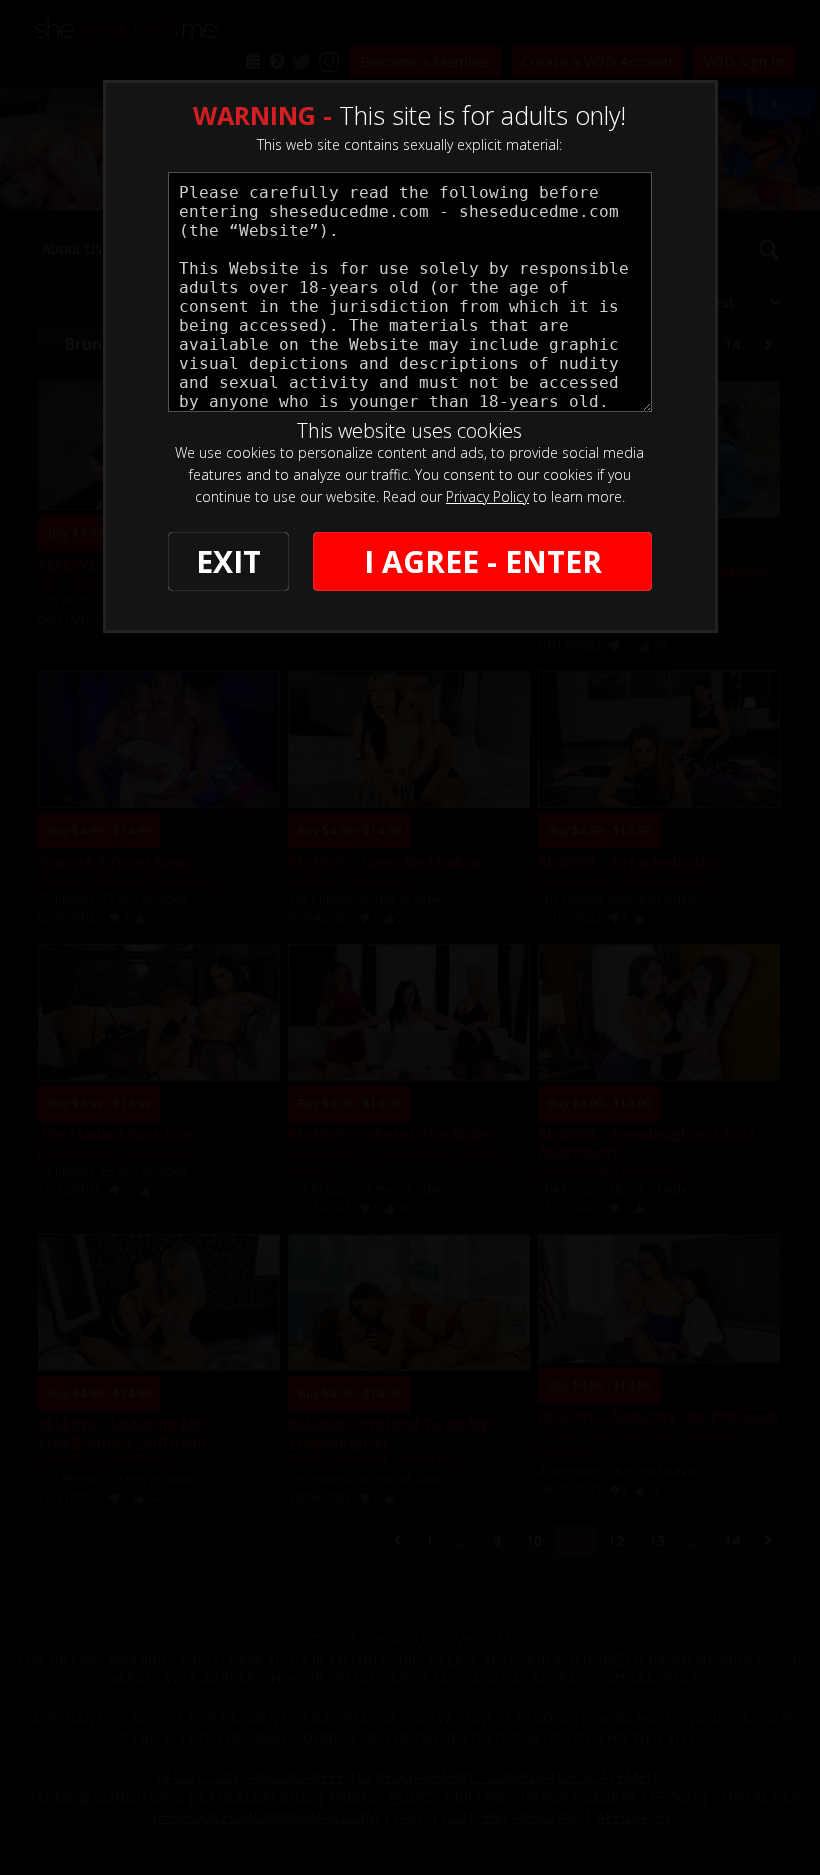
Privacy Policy (487, 496)
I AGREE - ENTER (483, 561)
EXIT (228, 561)
